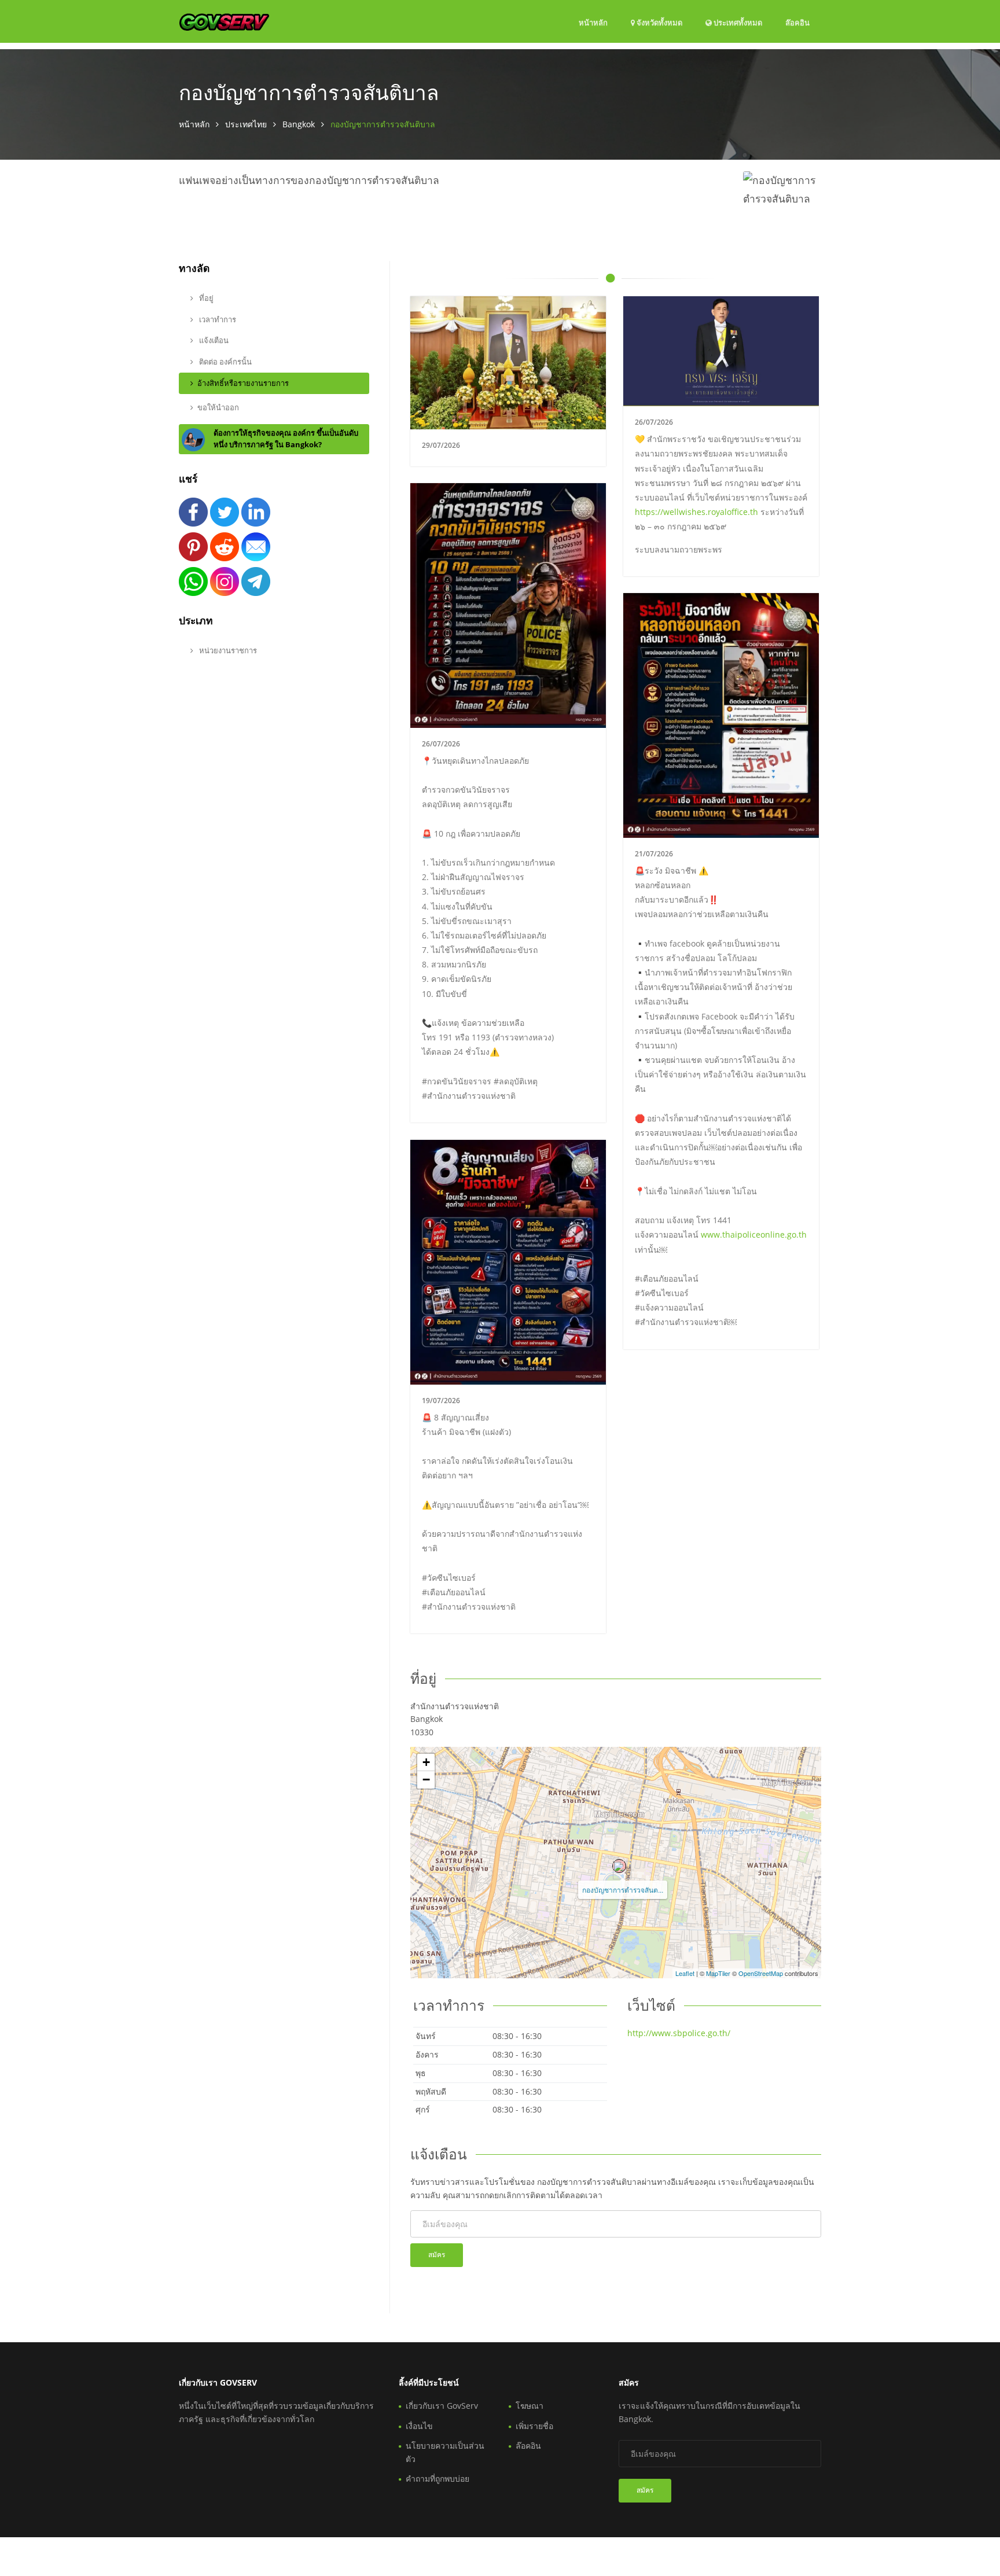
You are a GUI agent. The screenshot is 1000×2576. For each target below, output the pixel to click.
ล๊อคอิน (797, 22)
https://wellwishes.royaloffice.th (696, 512)
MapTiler (718, 1973)
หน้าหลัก (593, 23)
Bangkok (299, 124)
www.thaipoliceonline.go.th (754, 1234)
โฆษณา (530, 2406)
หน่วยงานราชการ (227, 650)
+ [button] (426, 1762)
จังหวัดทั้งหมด (659, 23)
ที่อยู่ (205, 298)
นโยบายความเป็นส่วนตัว (445, 2452)
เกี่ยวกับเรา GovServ (442, 2406)
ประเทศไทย (246, 124)
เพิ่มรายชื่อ (534, 2426)
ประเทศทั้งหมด (737, 22)
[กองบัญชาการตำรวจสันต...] (619, 1866)
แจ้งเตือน (213, 340)
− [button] (426, 1780)
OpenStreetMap (761, 1973)
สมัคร (437, 2255)
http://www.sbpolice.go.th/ (679, 2033)
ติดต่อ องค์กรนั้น (225, 362)
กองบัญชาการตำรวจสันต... (623, 1889)
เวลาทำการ (217, 319)
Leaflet (685, 1973)
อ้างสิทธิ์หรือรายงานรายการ (243, 383)
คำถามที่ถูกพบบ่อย (437, 2479)
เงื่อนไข (419, 2426)
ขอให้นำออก (218, 407)
